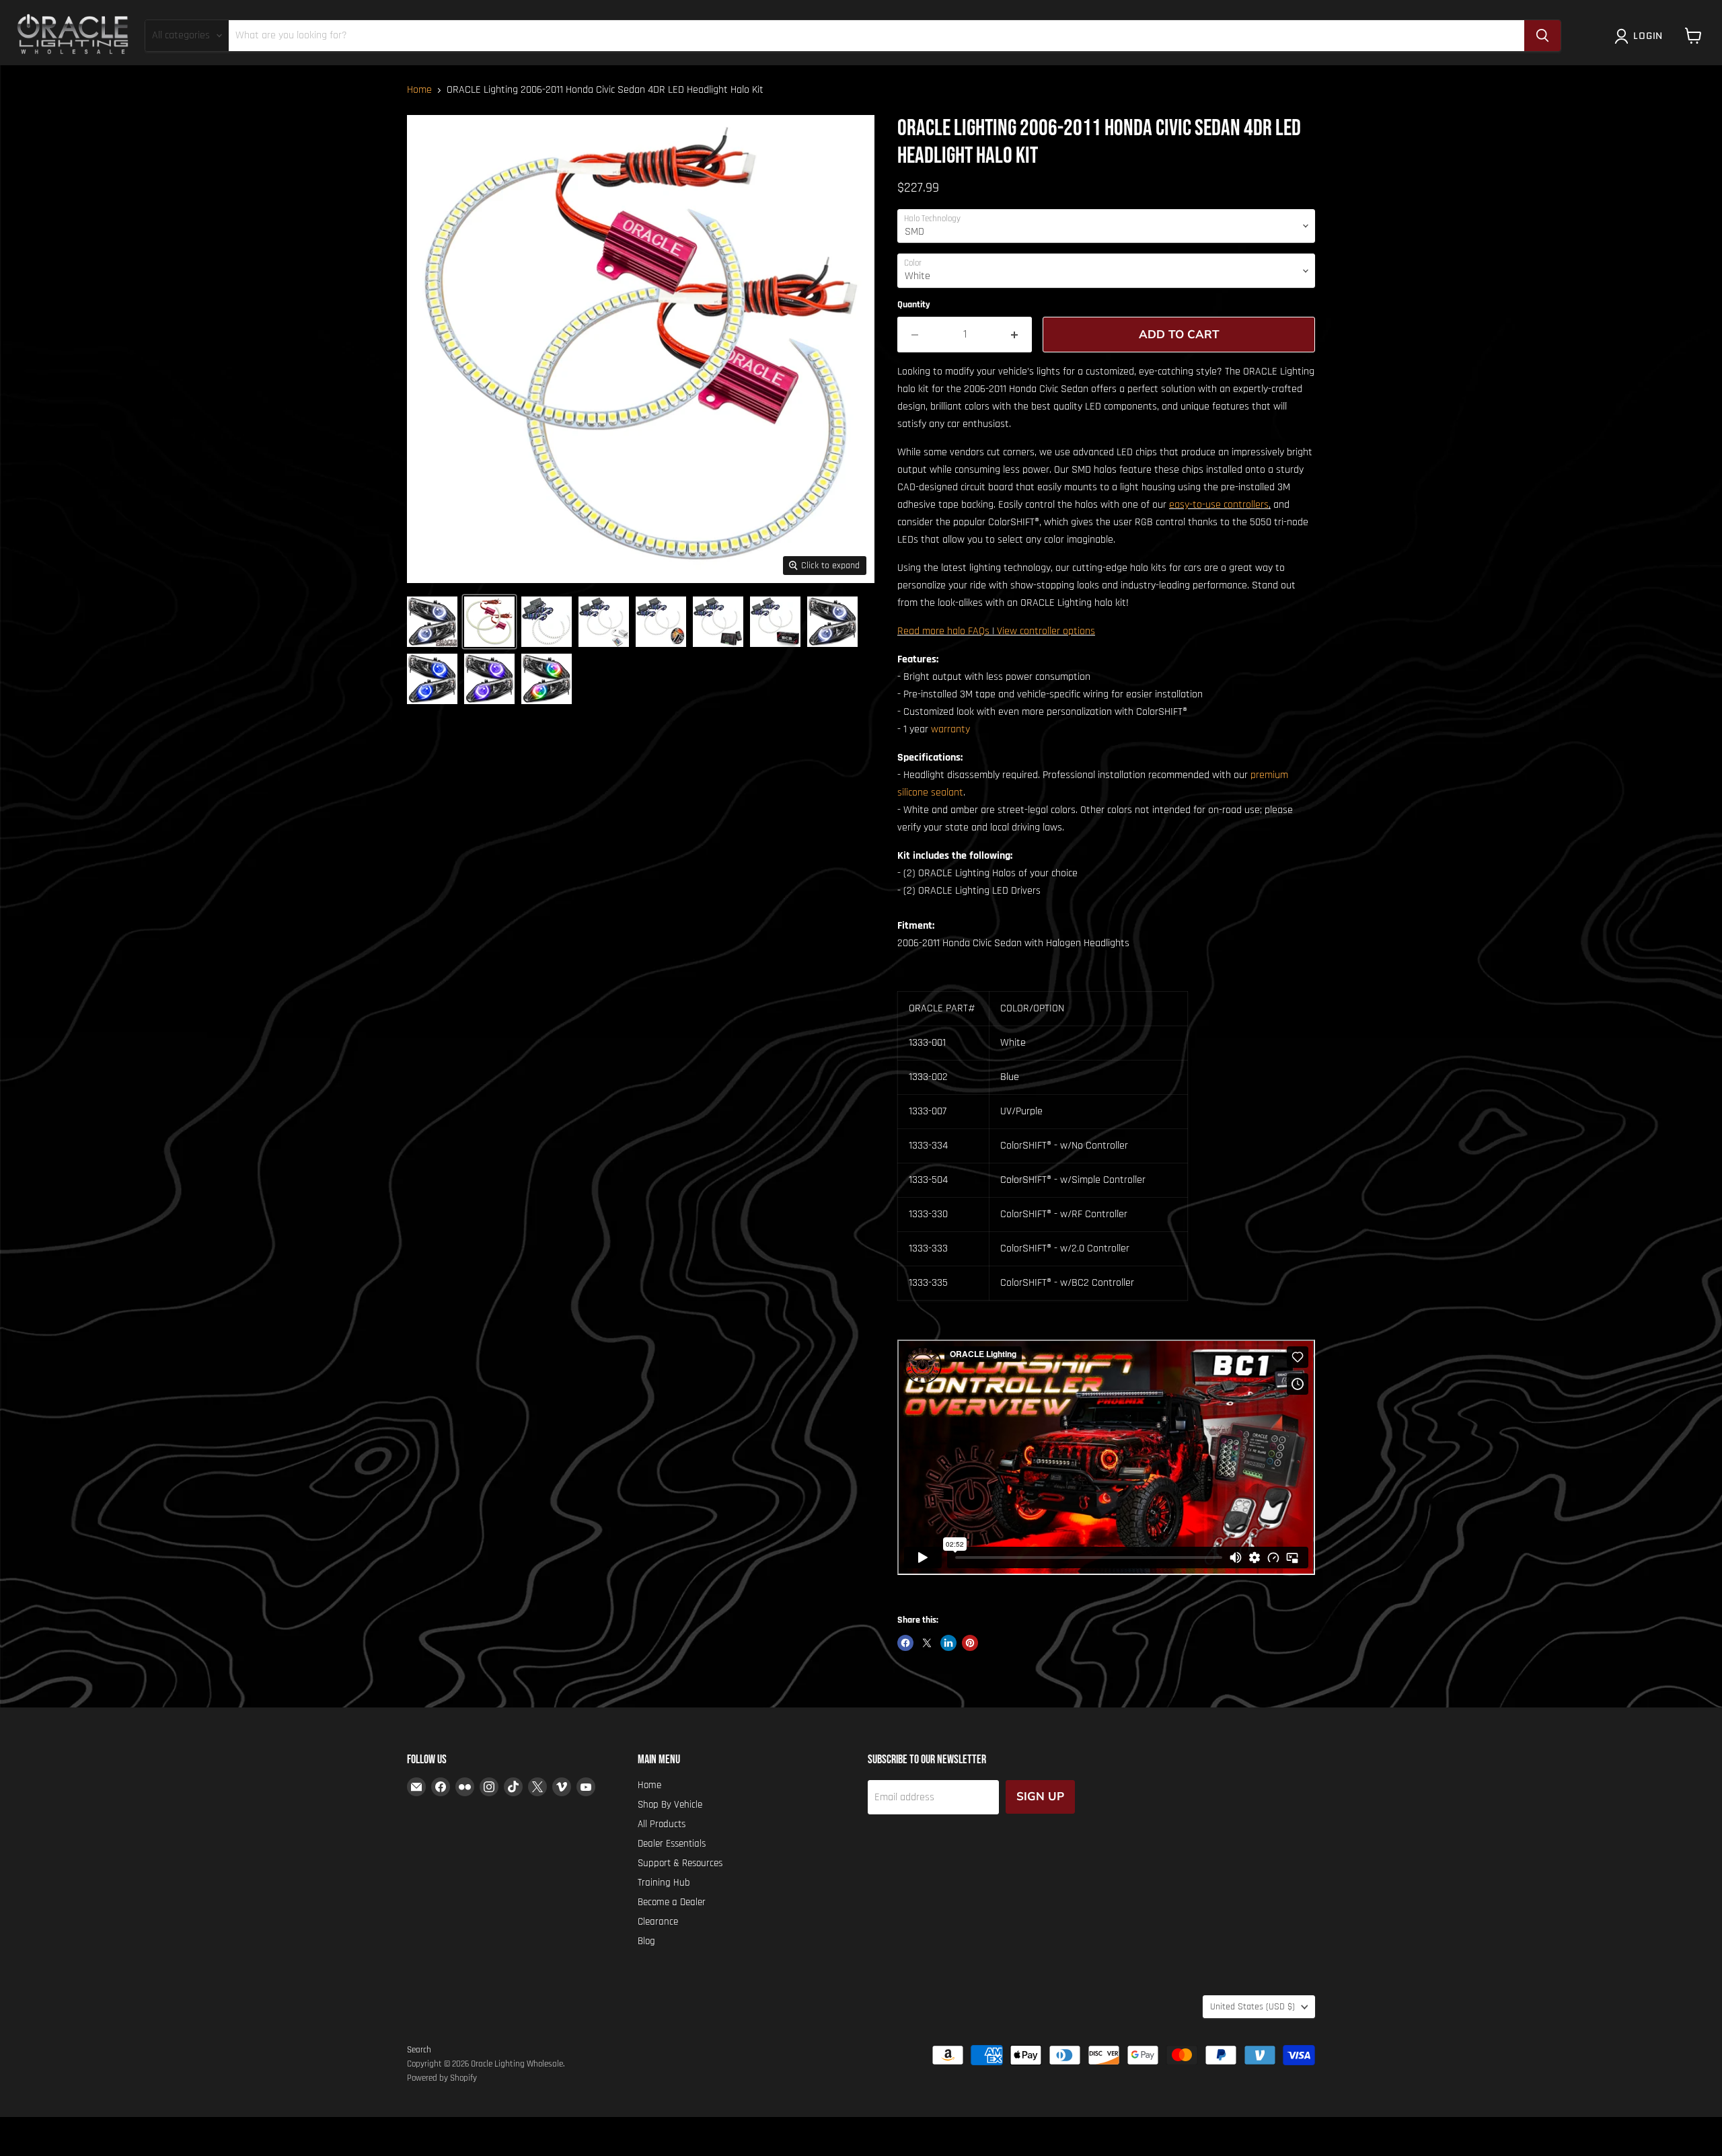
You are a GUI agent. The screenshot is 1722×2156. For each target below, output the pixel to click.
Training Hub (664, 1883)
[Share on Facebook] (905, 1643)
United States (1252, 2007)
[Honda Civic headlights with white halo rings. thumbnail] (832, 622)
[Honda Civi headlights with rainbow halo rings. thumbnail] (547, 679)
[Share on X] (927, 1643)
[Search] (1542, 36)
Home (419, 90)
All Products (662, 1824)
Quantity (914, 305)
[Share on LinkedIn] (948, 1643)
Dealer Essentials (672, 1844)
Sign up (1040, 1797)
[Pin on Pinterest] (970, 1643)
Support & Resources (680, 1863)
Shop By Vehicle (670, 1805)
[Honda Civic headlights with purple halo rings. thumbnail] (489, 679)
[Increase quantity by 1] (1015, 335)
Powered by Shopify (442, 2078)
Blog (646, 1941)
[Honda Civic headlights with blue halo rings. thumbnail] (432, 679)
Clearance (658, 1922)
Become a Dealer (672, 1902)
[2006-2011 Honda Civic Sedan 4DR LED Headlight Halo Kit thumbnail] (432, 622)
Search (419, 2050)
